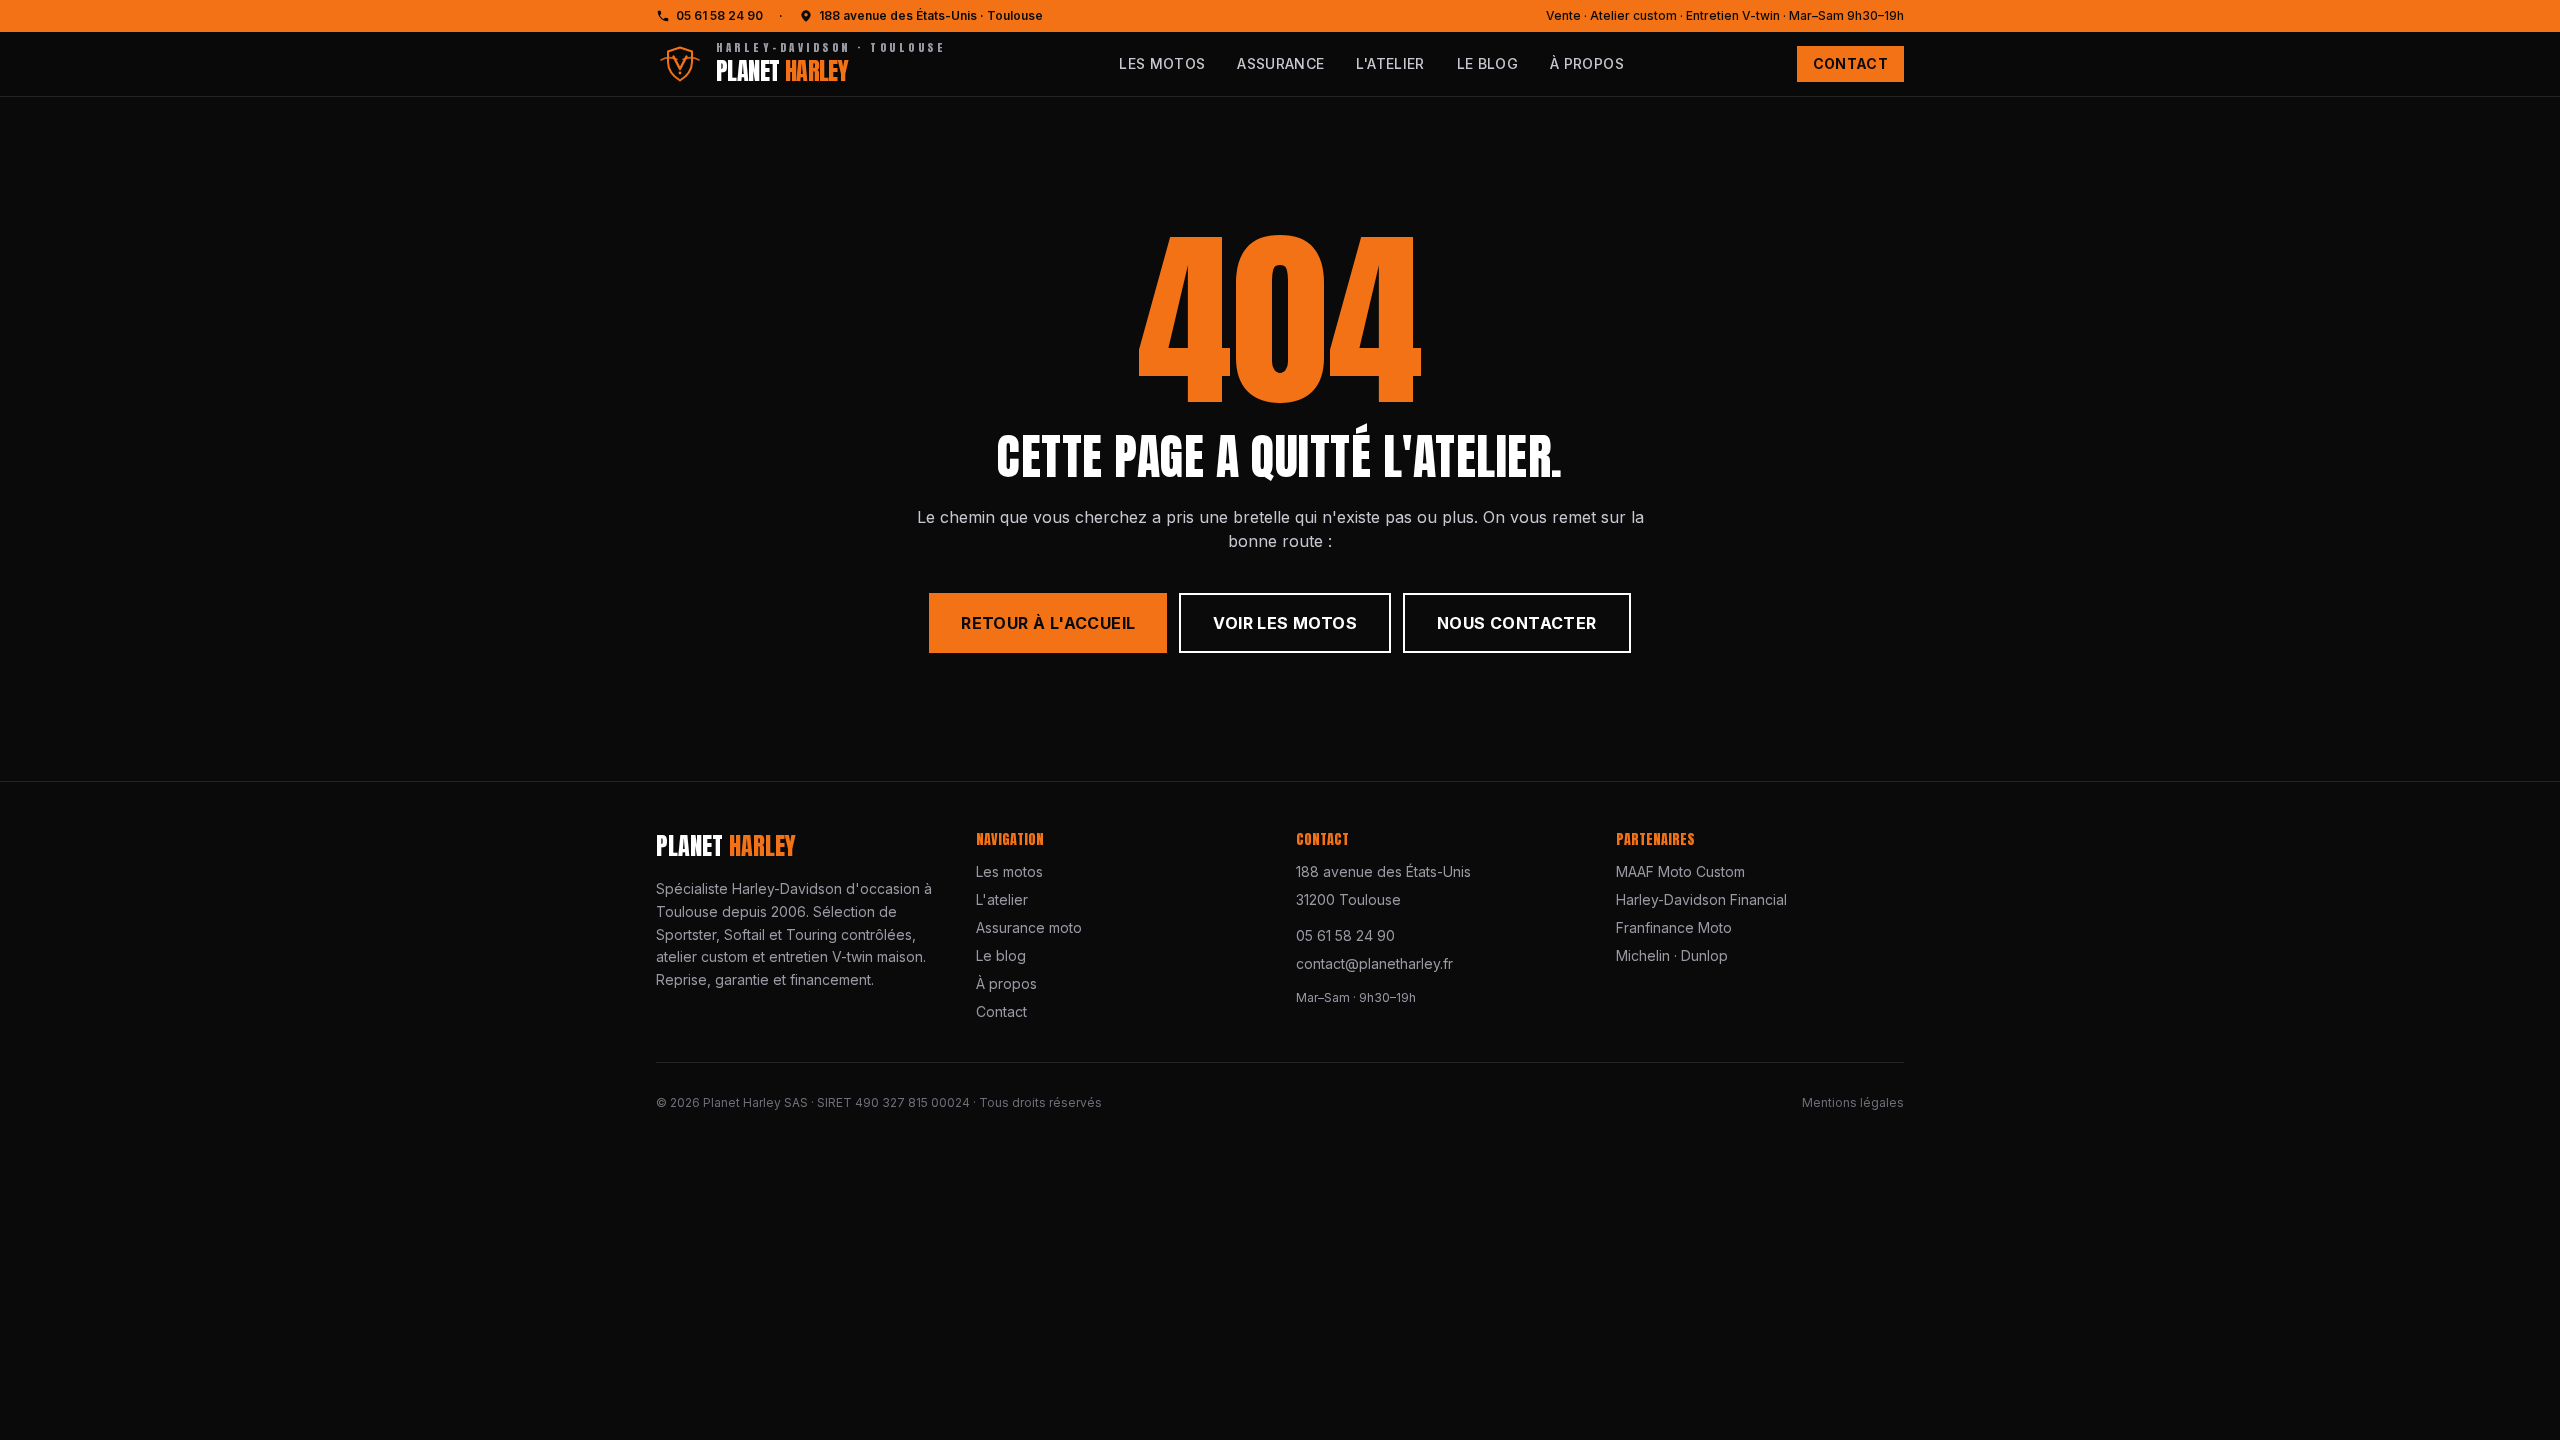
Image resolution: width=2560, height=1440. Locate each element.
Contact (1850, 63)
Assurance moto (1029, 927)
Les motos (1162, 63)
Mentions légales (1853, 1102)
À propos (1587, 63)
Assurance (1280, 63)
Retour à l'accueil (1048, 623)
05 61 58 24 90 (719, 15)
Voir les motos (1285, 623)
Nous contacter (1517, 623)
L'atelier (1390, 63)
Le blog (1487, 63)
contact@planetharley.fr (1374, 963)
